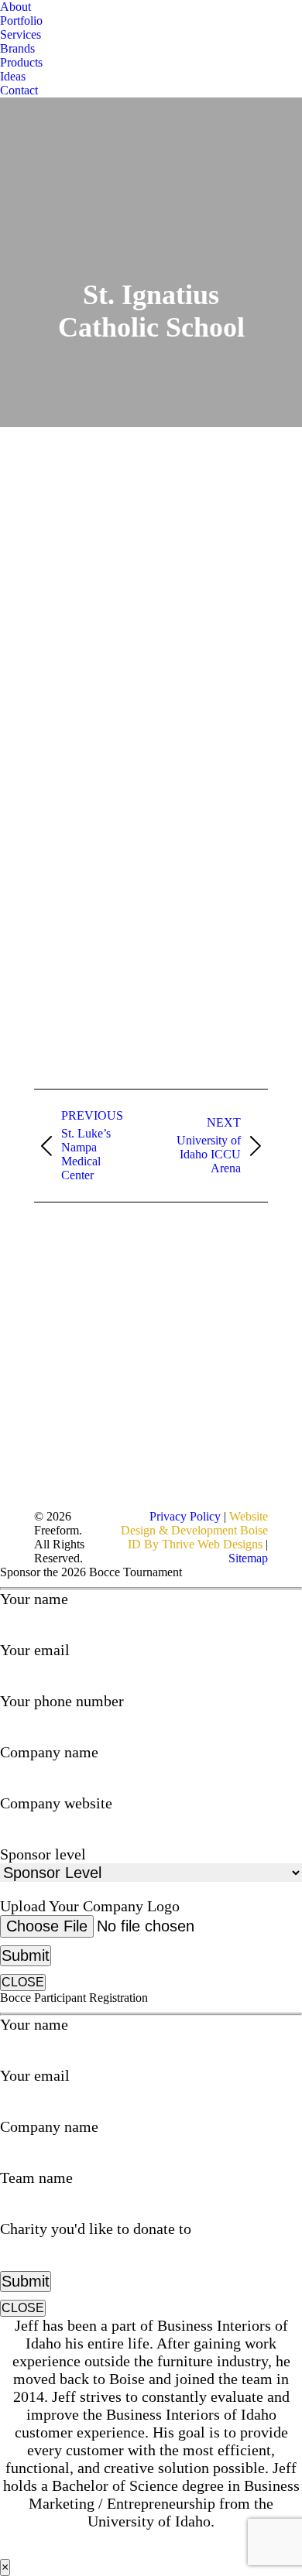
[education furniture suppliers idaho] (92, 756)
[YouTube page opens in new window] (118, 1303)
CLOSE (23, 1982)
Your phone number (62, 1701)
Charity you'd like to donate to (96, 2229)
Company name (49, 1752)
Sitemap (248, 1558)
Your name (34, 1599)
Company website (56, 1803)
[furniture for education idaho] (92, 524)
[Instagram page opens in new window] (118, 1350)
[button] (8, 8)
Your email (35, 1650)
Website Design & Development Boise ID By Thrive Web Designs (194, 1530)
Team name (36, 2177)
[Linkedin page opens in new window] (118, 1326)
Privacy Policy (187, 1516)
